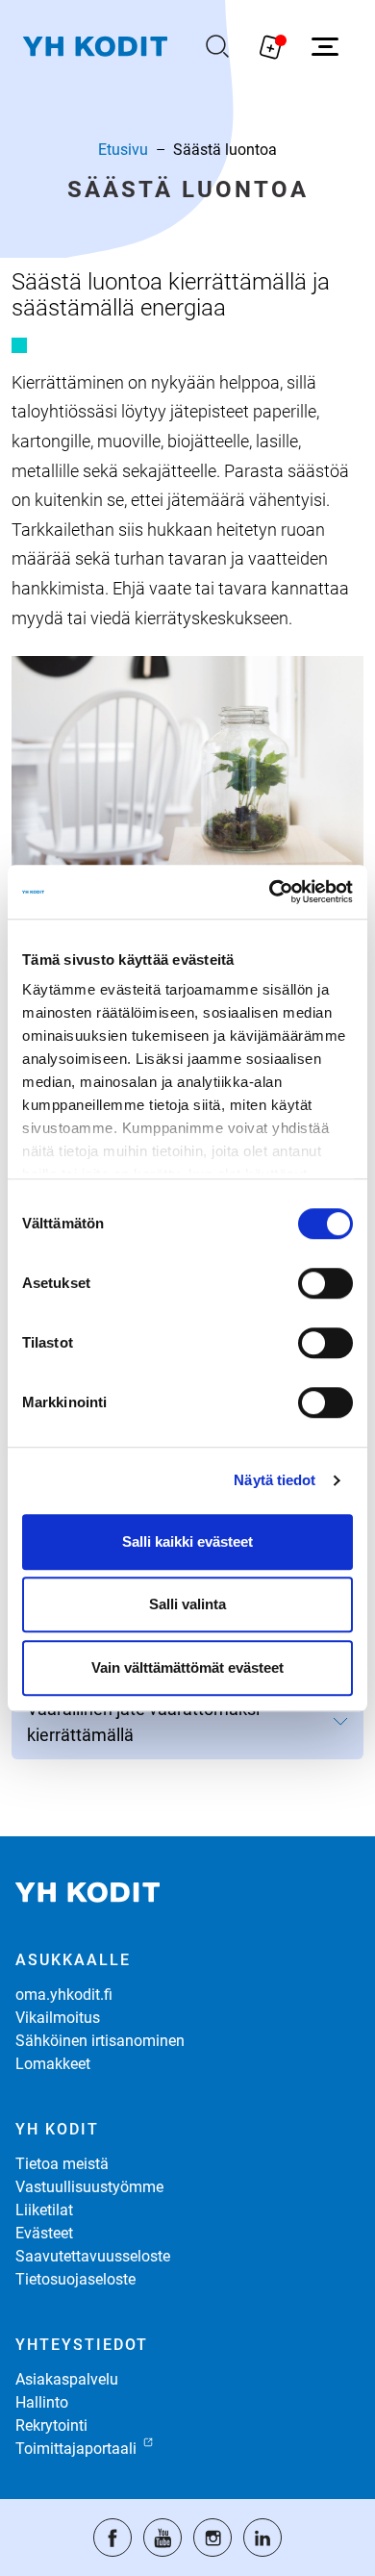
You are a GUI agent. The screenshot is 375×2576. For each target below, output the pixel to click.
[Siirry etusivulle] (95, 47)
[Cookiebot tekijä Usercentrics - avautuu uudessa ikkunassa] (270, 892)
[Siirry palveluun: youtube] (162, 2538)
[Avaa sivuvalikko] (325, 46)
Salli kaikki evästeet (187, 1541)
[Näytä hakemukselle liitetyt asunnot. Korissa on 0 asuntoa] (271, 46)
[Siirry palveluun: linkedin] (262, 2538)
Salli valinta (187, 1604)
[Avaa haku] (217, 46)
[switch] (325, 1283)
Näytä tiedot (275, 1480)
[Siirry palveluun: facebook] (112, 2538)
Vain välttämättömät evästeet (187, 1667)
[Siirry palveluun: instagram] (212, 2538)
